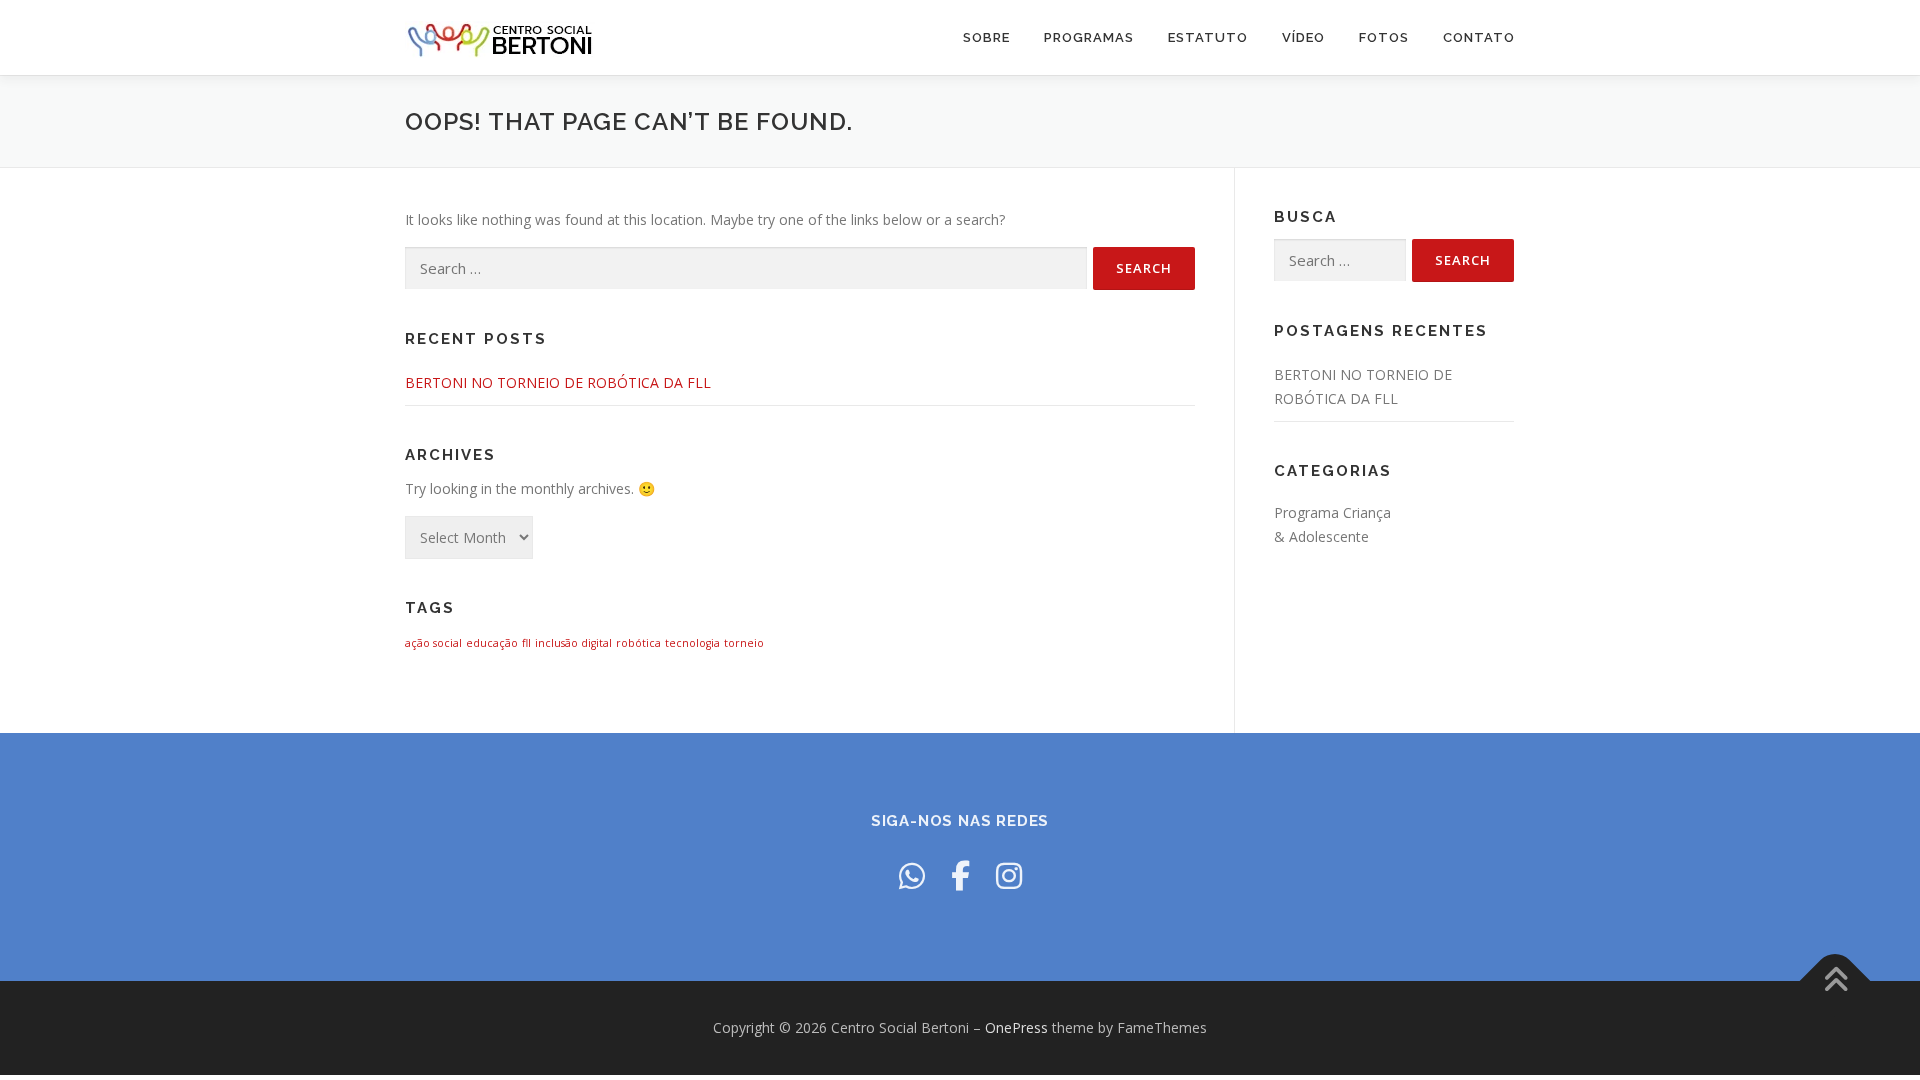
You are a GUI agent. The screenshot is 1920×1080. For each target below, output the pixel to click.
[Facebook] (960, 875)
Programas (1089, 37)
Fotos (1384, 37)
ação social (433, 643)
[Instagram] (1009, 875)
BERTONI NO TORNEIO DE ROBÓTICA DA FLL (558, 382)
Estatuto (1208, 37)
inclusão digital (573, 643)
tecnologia (692, 643)
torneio (744, 643)
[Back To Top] (1835, 981)
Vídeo (1303, 37)
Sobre (986, 37)
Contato (1479, 37)
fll (526, 643)
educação (492, 643)
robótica (638, 643)
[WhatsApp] (912, 875)
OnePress (1016, 1027)
